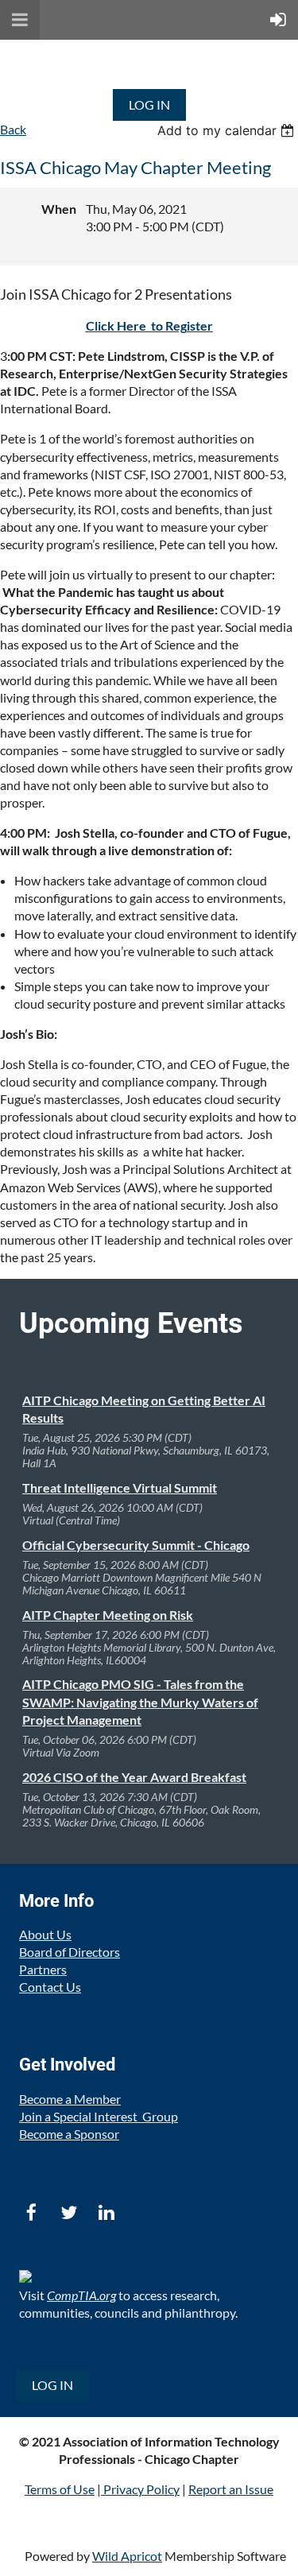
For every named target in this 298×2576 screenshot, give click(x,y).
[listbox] (228, 130)
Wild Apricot (127, 2556)
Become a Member (70, 2099)
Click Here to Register (149, 325)
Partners (43, 1969)
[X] (69, 2212)
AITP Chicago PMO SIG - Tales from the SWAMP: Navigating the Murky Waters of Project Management (140, 1701)
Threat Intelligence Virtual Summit (120, 1487)
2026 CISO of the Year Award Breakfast (134, 1777)
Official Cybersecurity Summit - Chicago (136, 1545)
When (59, 209)
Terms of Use (60, 2489)
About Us (45, 1934)
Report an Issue (231, 2489)
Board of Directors (70, 1952)
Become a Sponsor (69, 2134)
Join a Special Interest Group (99, 2116)
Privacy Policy (141, 2489)
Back (13, 129)
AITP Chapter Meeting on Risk (108, 1615)
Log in (149, 105)
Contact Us (50, 1987)
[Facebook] (31, 2212)
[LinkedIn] (106, 2212)
